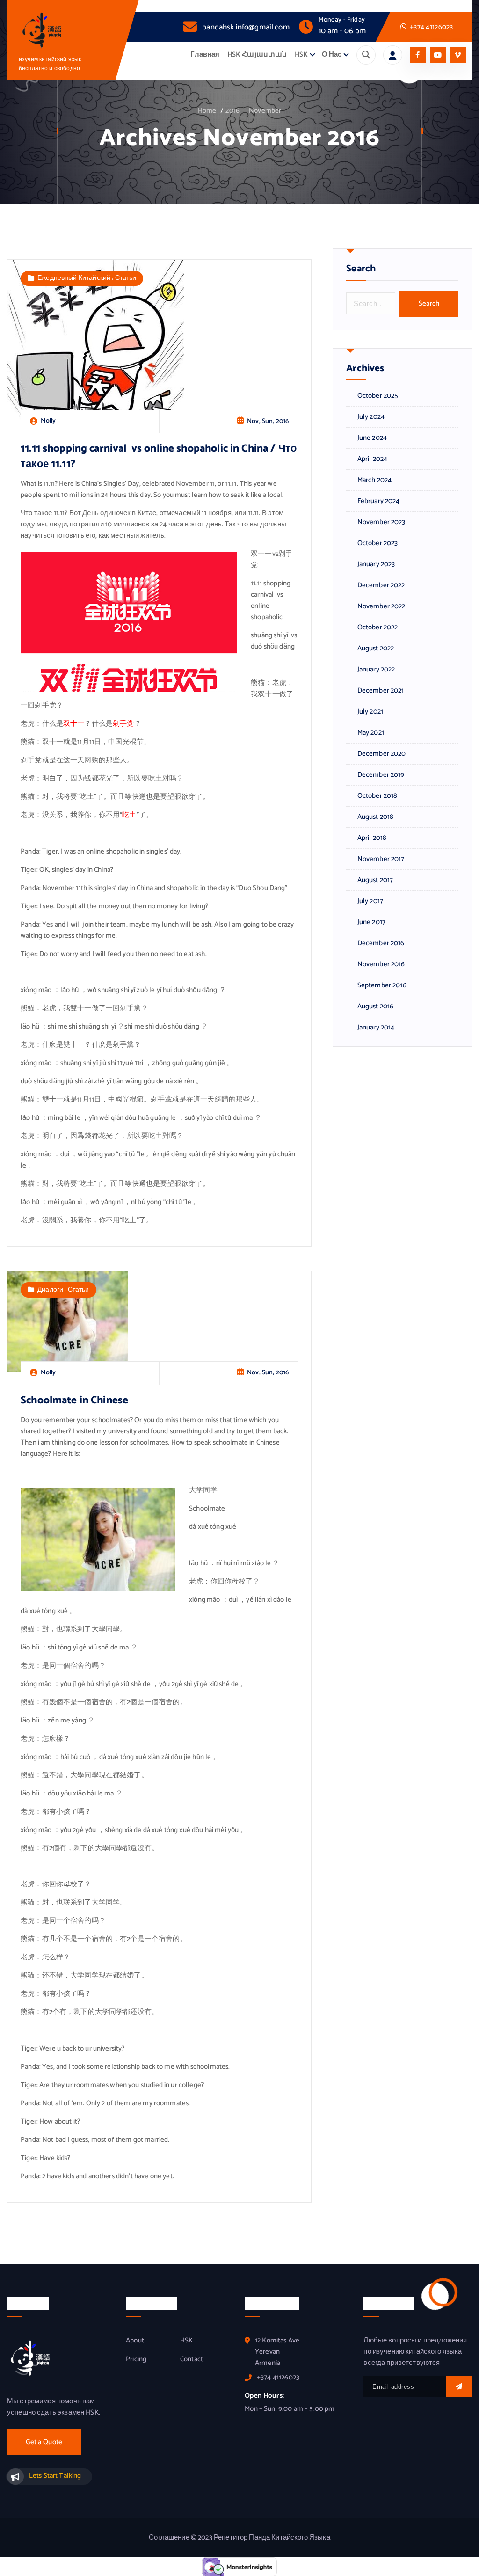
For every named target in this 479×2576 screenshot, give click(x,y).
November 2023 (381, 522)
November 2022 (381, 606)
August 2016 (375, 1007)
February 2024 (378, 501)
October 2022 (377, 628)
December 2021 (381, 691)
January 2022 (376, 670)
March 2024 (374, 480)
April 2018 (372, 838)
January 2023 (376, 564)
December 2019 (381, 775)
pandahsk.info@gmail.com (246, 27)
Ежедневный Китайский (74, 278)
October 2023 (377, 543)
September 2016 (382, 985)
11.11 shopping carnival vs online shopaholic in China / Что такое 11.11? (159, 456)
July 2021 (370, 712)
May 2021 (371, 733)
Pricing (136, 2359)
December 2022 (381, 585)
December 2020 (381, 754)
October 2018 (377, 796)
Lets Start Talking (55, 2476)
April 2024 (372, 459)
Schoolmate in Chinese (74, 1400)
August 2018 (375, 817)
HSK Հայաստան (257, 55)
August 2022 (376, 649)
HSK (301, 55)
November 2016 (381, 964)
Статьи (126, 278)
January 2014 (376, 1028)
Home (207, 111)
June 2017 (371, 922)
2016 (232, 111)
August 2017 (375, 880)
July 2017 (370, 901)
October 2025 (378, 396)
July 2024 (371, 417)
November (265, 111)
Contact (192, 2359)
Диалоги (50, 1290)
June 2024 (372, 438)
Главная (205, 55)
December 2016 (381, 943)
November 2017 (381, 859)
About (135, 2341)
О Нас (332, 55)
